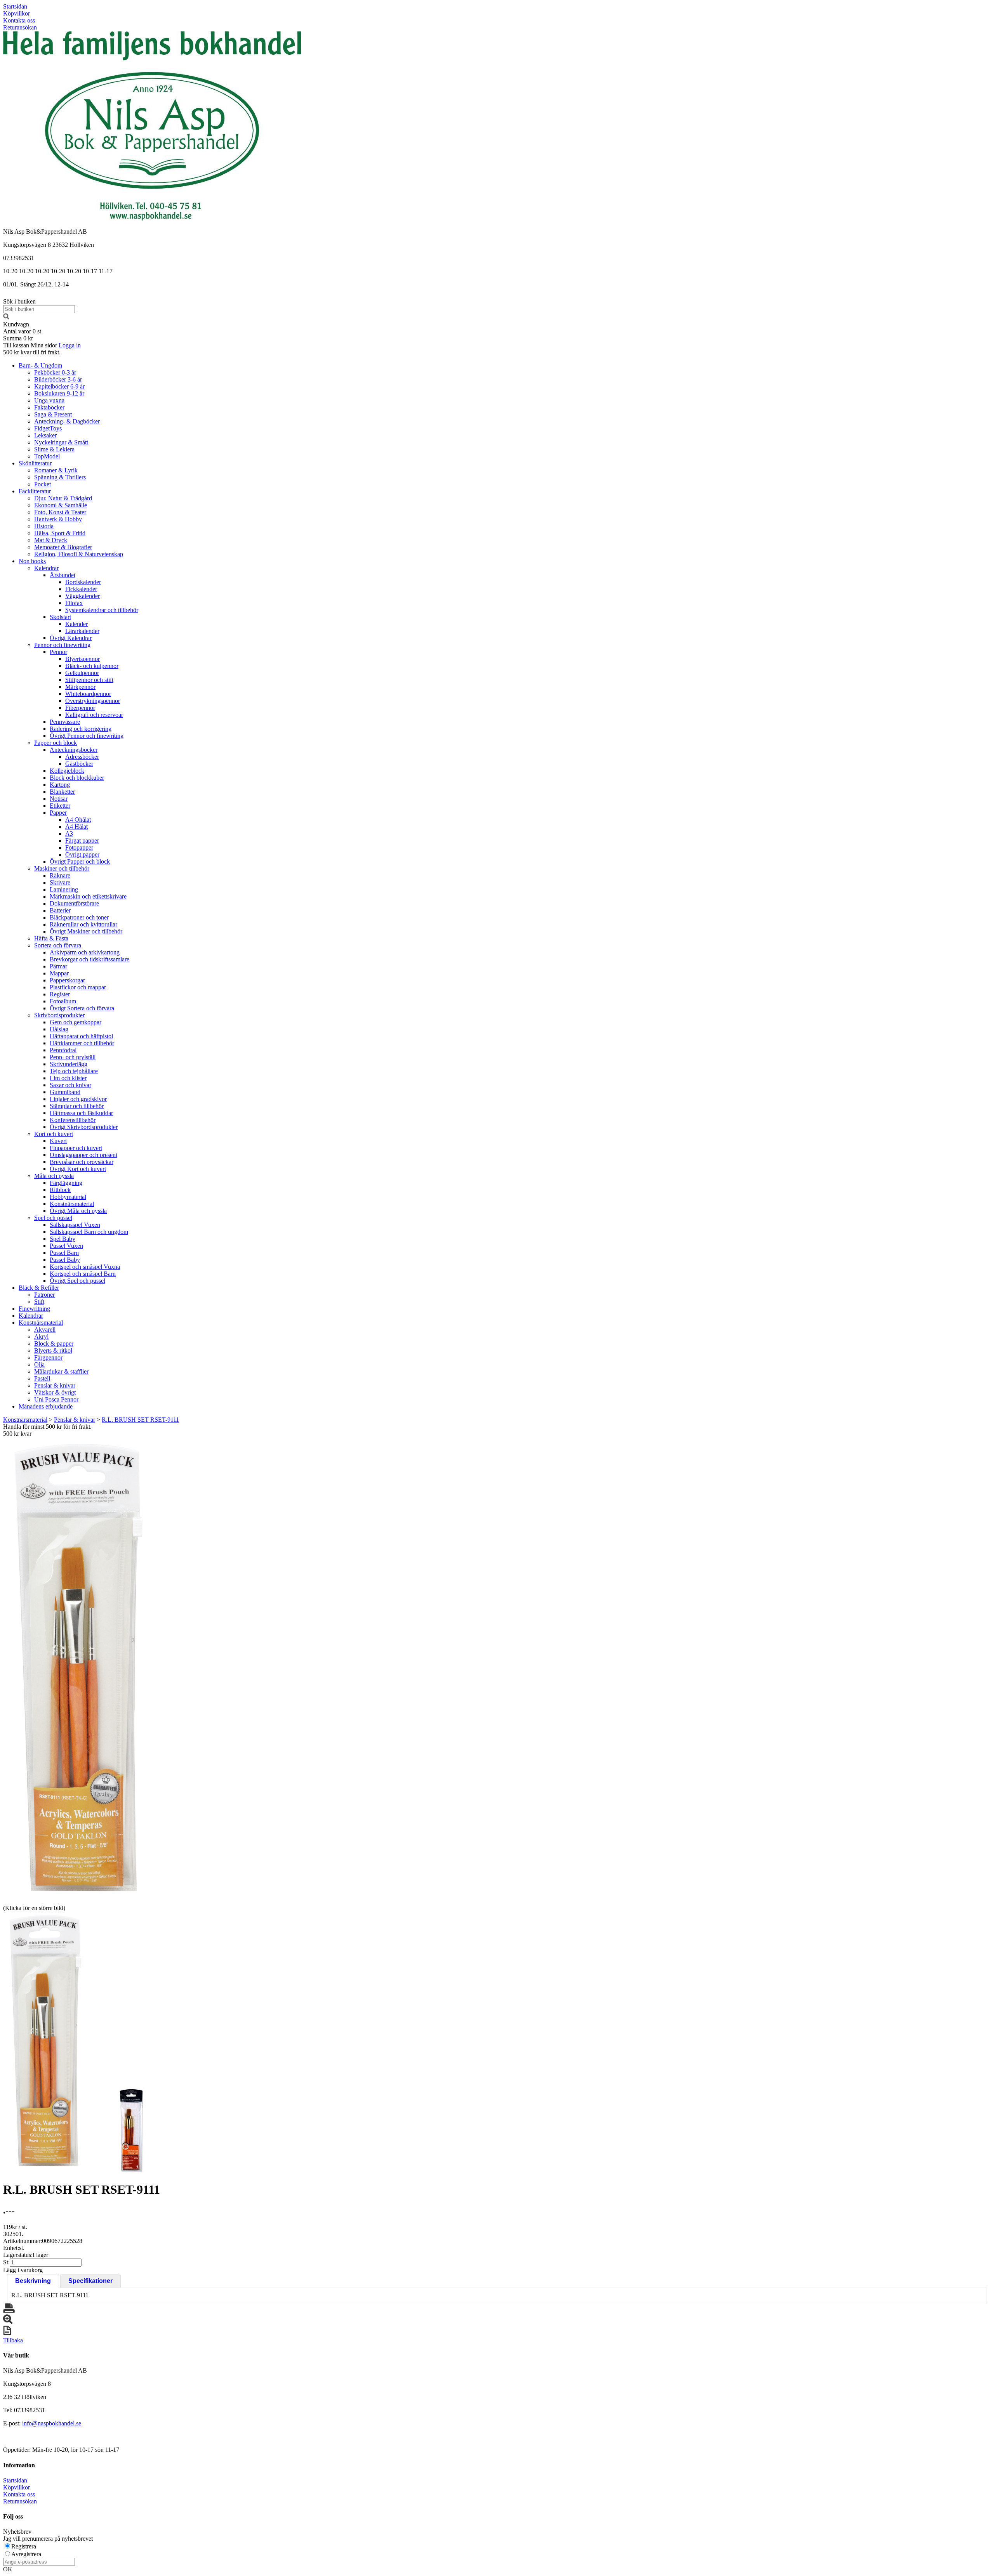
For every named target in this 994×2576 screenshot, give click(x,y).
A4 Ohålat (78, 820)
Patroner (44, 1295)
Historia (44, 526)
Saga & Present (53, 414)
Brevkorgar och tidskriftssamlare (89, 959)
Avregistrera (26, 2554)
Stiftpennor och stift (89, 680)
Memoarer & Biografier (63, 547)
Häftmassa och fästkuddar (81, 1113)
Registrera (24, 2546)
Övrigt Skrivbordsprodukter (84, 1127)
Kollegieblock (67, 771)
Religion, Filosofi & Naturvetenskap (79, 554)
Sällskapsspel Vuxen (75, 1225)
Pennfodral (63, 1050)
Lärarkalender (82, 631)
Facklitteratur (35, 491)
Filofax (74, 603)
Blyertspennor (83, 659)
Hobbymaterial (68, 1197)
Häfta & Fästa (51, 938)
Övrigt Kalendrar (71, 638)
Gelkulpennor (82, 673)
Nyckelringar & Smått (61, 442)
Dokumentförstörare (74, 903)
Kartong (60, 785)
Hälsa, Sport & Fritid (60, 533)
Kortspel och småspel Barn (83, 1274)
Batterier (60, 910)
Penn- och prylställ (73, 1057)
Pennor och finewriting (62, 645)
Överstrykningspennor (93, 701)
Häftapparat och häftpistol (81, 1036)
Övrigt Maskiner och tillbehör (86, 931)
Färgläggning (66, 1183)
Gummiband (65, 1092)
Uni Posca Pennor (56, 1399)
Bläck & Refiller (39, 1288)
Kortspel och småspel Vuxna (85, 1267)
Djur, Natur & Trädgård (63, 498)
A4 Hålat (76, 827)
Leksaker (45, 435)
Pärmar (58, 966)
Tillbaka (13, 2340)
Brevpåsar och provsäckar (82, 1162)
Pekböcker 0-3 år (55, 372)
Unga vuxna (49, 400)
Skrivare (60, 882)
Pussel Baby (65, 1260)
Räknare (60, 875)
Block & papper (54, 1344)
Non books (32, 561)
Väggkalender (83, 596)
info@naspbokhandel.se (52, 2423)
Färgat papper (82, 840)
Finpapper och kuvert (76, 1148)
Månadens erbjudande (46, 1406)
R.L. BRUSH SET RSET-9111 (140, 1420)
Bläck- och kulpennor (92, 666)
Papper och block (56, 743)
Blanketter (62, 792)
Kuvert (58, 1141)
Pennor (58, 652)
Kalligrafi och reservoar (94, 715)
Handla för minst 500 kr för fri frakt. (47, 1430)
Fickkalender (81, 589)
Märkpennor (80, 687)
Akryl (41, 1337)
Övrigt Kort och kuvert (78, 1169)
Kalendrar (46, 568)
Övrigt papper (82, 854)
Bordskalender (83, 582)
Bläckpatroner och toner (79, 917)
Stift (39, 1302)
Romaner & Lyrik (56, 470)
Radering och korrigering (81, 729)
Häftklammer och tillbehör (82, 1043)
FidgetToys (48, 428)
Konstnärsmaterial (72, 1204)
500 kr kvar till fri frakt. (32, 352)
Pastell (42, 1378)
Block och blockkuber (77, 778)
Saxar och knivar (70, 1085)
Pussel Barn (64, 1253)
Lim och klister (68, 1078)
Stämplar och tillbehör (77, 1106)
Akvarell (45, 1330)
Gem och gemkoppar (76, 1022)
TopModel (47, 456)
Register (60, 994)
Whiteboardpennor (88, 694)
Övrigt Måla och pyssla (78, 1211)
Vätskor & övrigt (55, 1392)
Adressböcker (82, 757)
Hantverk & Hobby (58, 519)
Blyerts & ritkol (53, 1350)
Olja (39, 1364)
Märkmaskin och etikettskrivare (88, 896)
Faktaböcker (49, 407)
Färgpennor (48, 1357)
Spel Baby (63, 1239)
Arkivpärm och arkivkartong (85, 952)
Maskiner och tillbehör (62, 868)
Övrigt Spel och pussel (77, 1281)
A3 (69, 834)
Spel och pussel (53, 1218)
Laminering (64, 889)
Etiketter (60, 806)
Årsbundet (63, 575)
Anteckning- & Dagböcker (67, 421)
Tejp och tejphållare (74, 1071)
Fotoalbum (63, 1001)
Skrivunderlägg (69, 1064)
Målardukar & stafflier (61, 1371)
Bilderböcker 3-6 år (58, 379)
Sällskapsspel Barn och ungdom (89, 1232)
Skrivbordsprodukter (59, 1015)
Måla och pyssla (54, 1176)
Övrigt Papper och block (80, 861)
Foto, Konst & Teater (60, 512)
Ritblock (60, 1190)
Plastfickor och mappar (78, 987)
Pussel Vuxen (66, 1246)
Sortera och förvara (58, 945)
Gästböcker (79, 764)
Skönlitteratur (35, 463)
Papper (58, 813)
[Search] (6, 317)
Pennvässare (65, 722)
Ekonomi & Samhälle (61, 505)
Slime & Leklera (54, 449)
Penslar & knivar (55, 1385)
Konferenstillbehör (73, 1120)
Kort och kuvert (54, 1134)
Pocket (43, 484)
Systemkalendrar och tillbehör (102, 610)
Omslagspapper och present (83, 1155)
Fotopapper (79, 847)
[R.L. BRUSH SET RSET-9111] (79, 1670)
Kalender (76, 624)
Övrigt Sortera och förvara (82, 1008)
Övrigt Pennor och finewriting (87, 736)
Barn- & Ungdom (40, 365)
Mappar (59, 973)
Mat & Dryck (51, 540)
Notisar (59, 799)
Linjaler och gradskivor (78, 1099)
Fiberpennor (80, 708)
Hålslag (59, 1029)
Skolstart (60, 617)
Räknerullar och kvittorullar (83, 924)
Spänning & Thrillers (60, 477)
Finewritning (34, 1309)
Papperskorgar (67, 980)
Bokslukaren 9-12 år (59, 393)
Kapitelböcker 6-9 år (59, 386)
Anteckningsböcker (74, 750)
